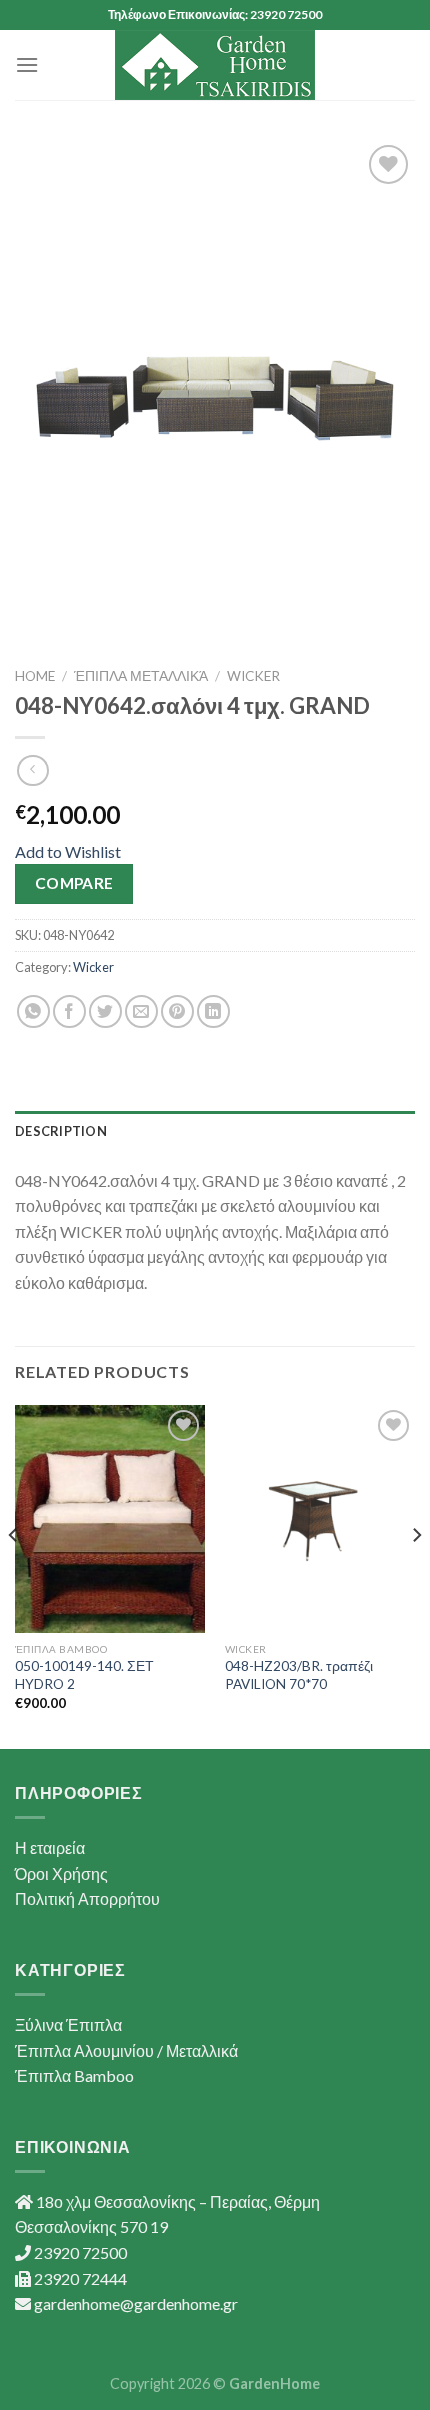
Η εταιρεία (50, 1847)
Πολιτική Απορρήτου (87, 1898)
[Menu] (27, 64)
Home (35, 676)
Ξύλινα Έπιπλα (68, 2024)
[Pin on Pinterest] (177, 1011)
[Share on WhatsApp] (33, 1011)
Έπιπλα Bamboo (74, 2075)
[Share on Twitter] (105, 1011)
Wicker (253, 676)
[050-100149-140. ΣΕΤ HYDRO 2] (110, 1519)
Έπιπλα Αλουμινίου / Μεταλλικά (126, 2050)
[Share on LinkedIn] (213, 1011)
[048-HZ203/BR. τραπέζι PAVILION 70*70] (320, 1519)
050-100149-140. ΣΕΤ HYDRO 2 (84, 1675)
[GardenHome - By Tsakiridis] (215, 65)
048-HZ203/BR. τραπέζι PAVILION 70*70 (299, 1675)
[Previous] (14, 1575)
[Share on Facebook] (69, 1011)
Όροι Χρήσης (61, 1873)
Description (61, 1131)
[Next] (416, 1575)
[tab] (215, 1131)
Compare (74, 883)
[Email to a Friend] (141, 1011)
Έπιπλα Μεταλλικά (141, 676)
